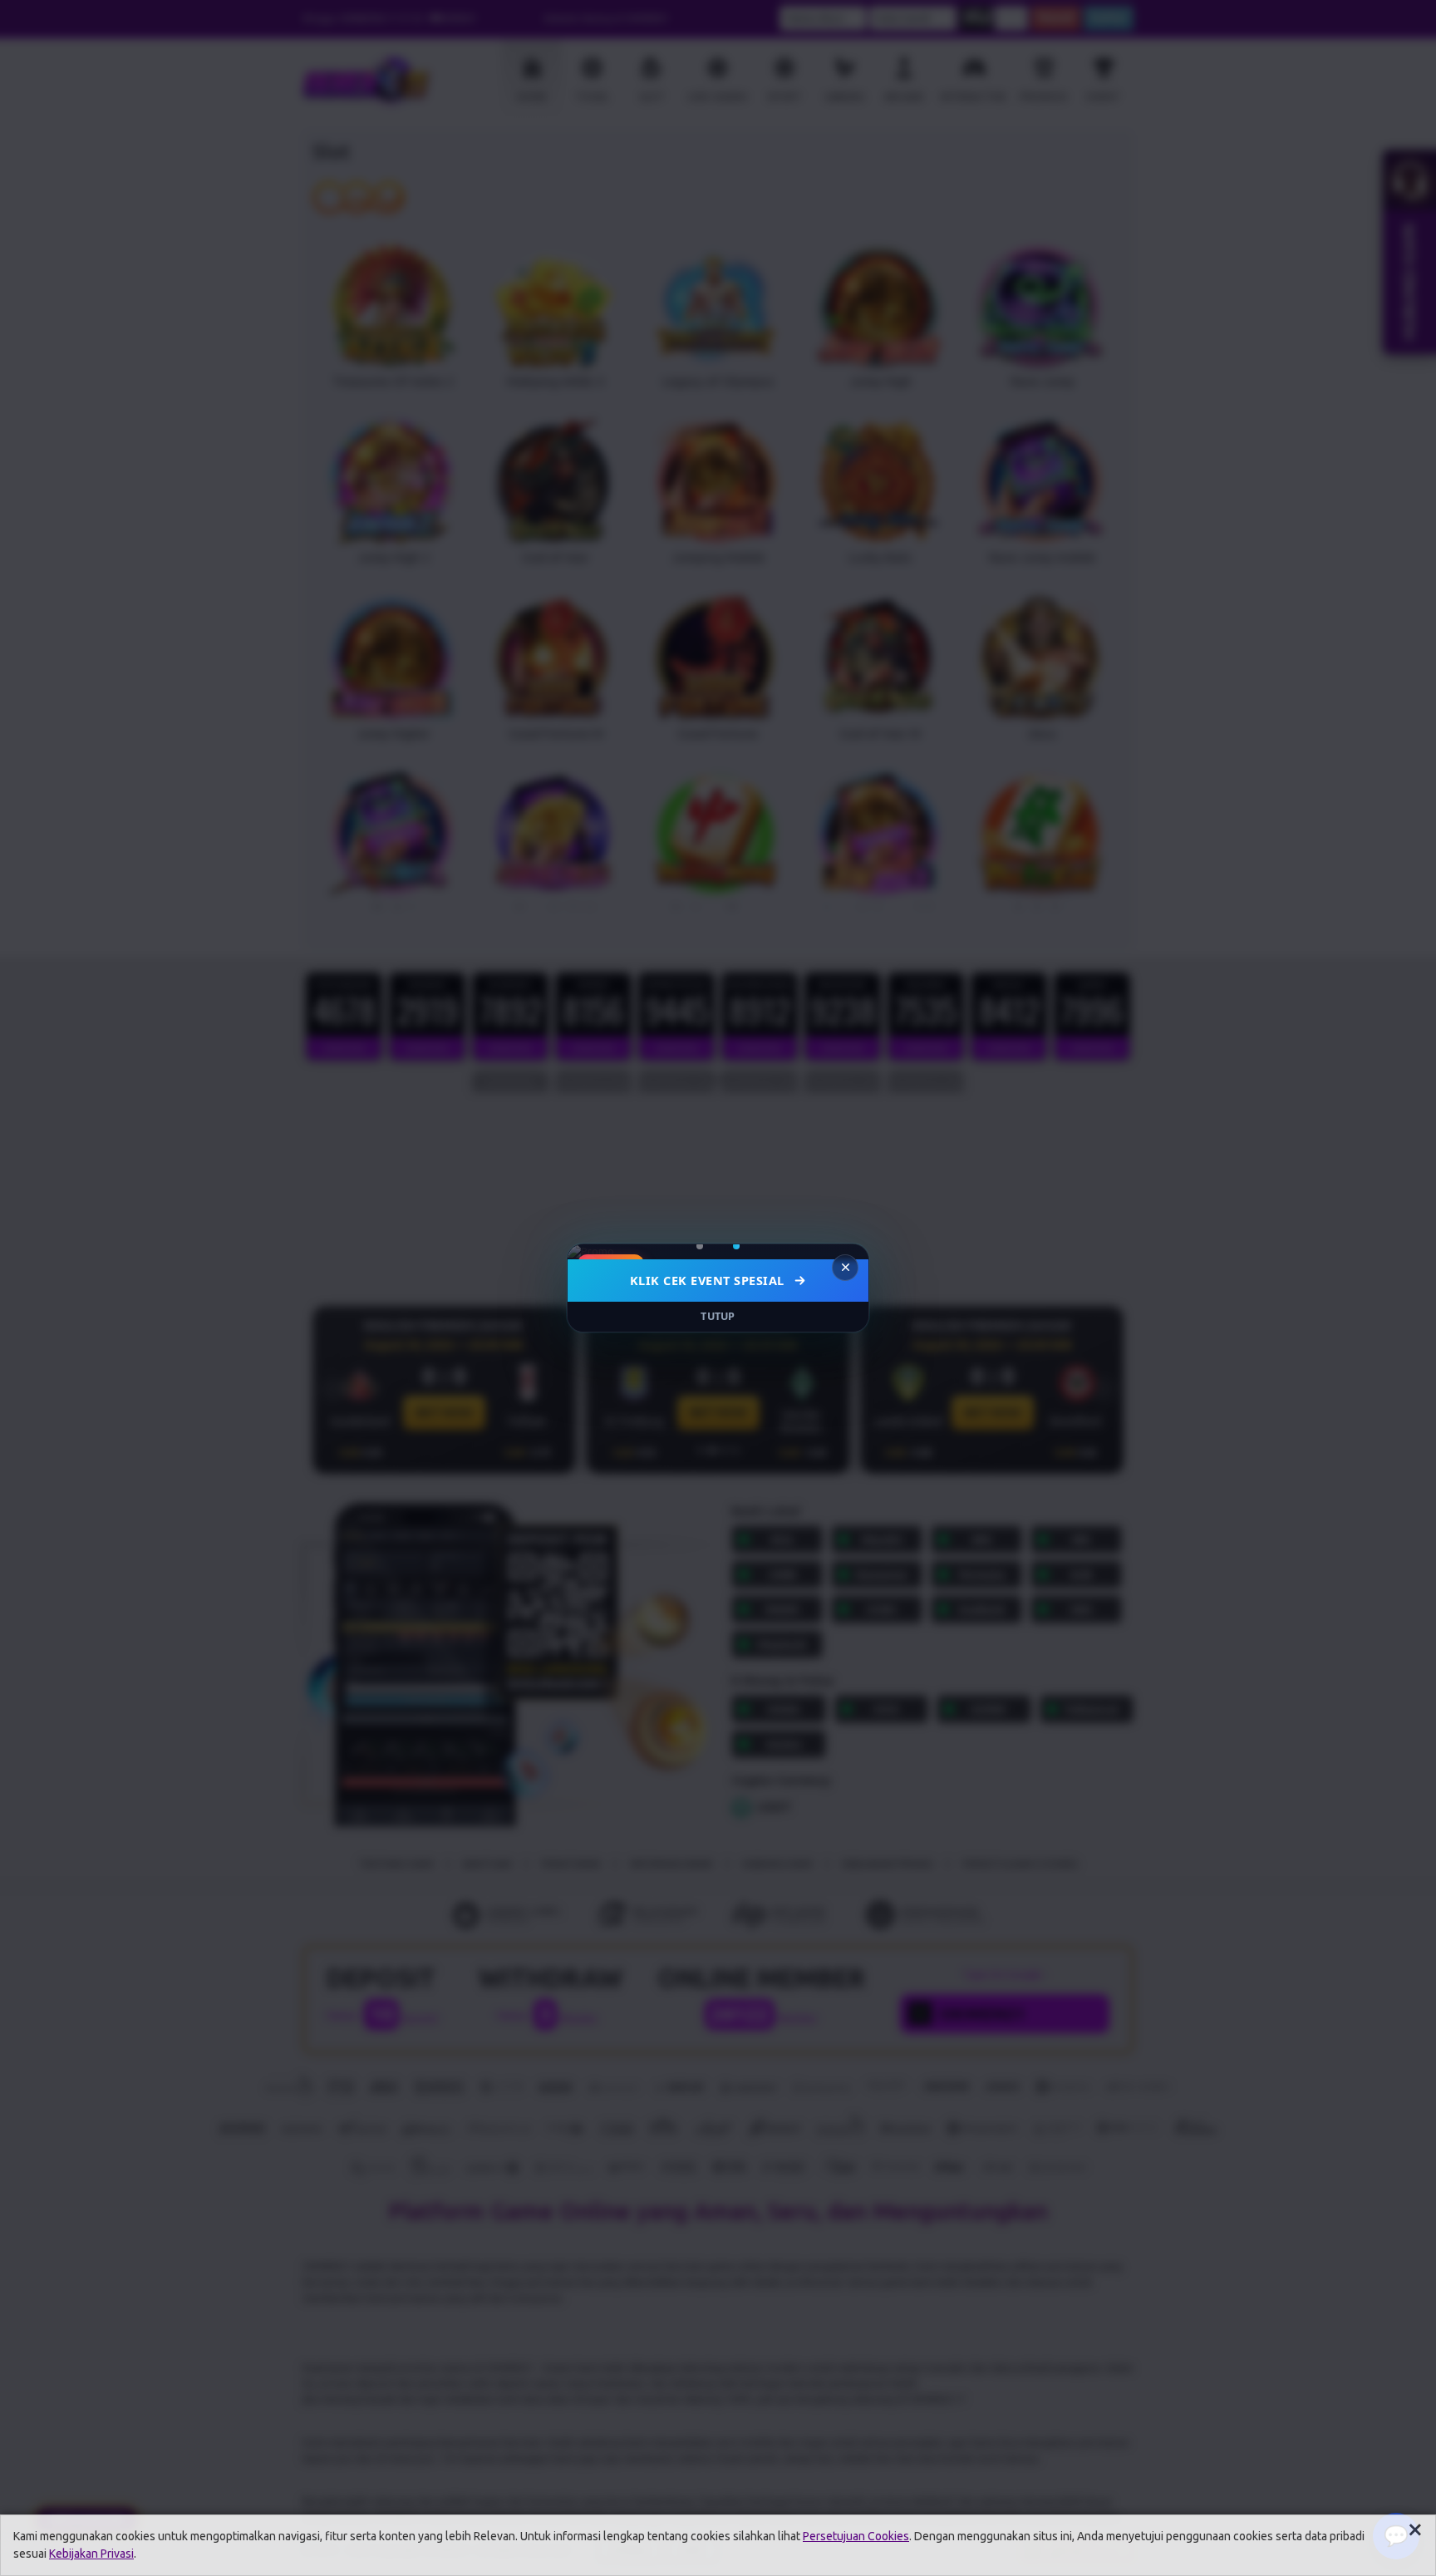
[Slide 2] (712, 1246)
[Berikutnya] (845, 1252)
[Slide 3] (730, 1246)
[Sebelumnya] (591, 1252)
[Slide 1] (700, 1246)
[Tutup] (845, 1268)
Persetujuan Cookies (856, 2536)
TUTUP (718, 1316)
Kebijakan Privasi (91, 2554)
